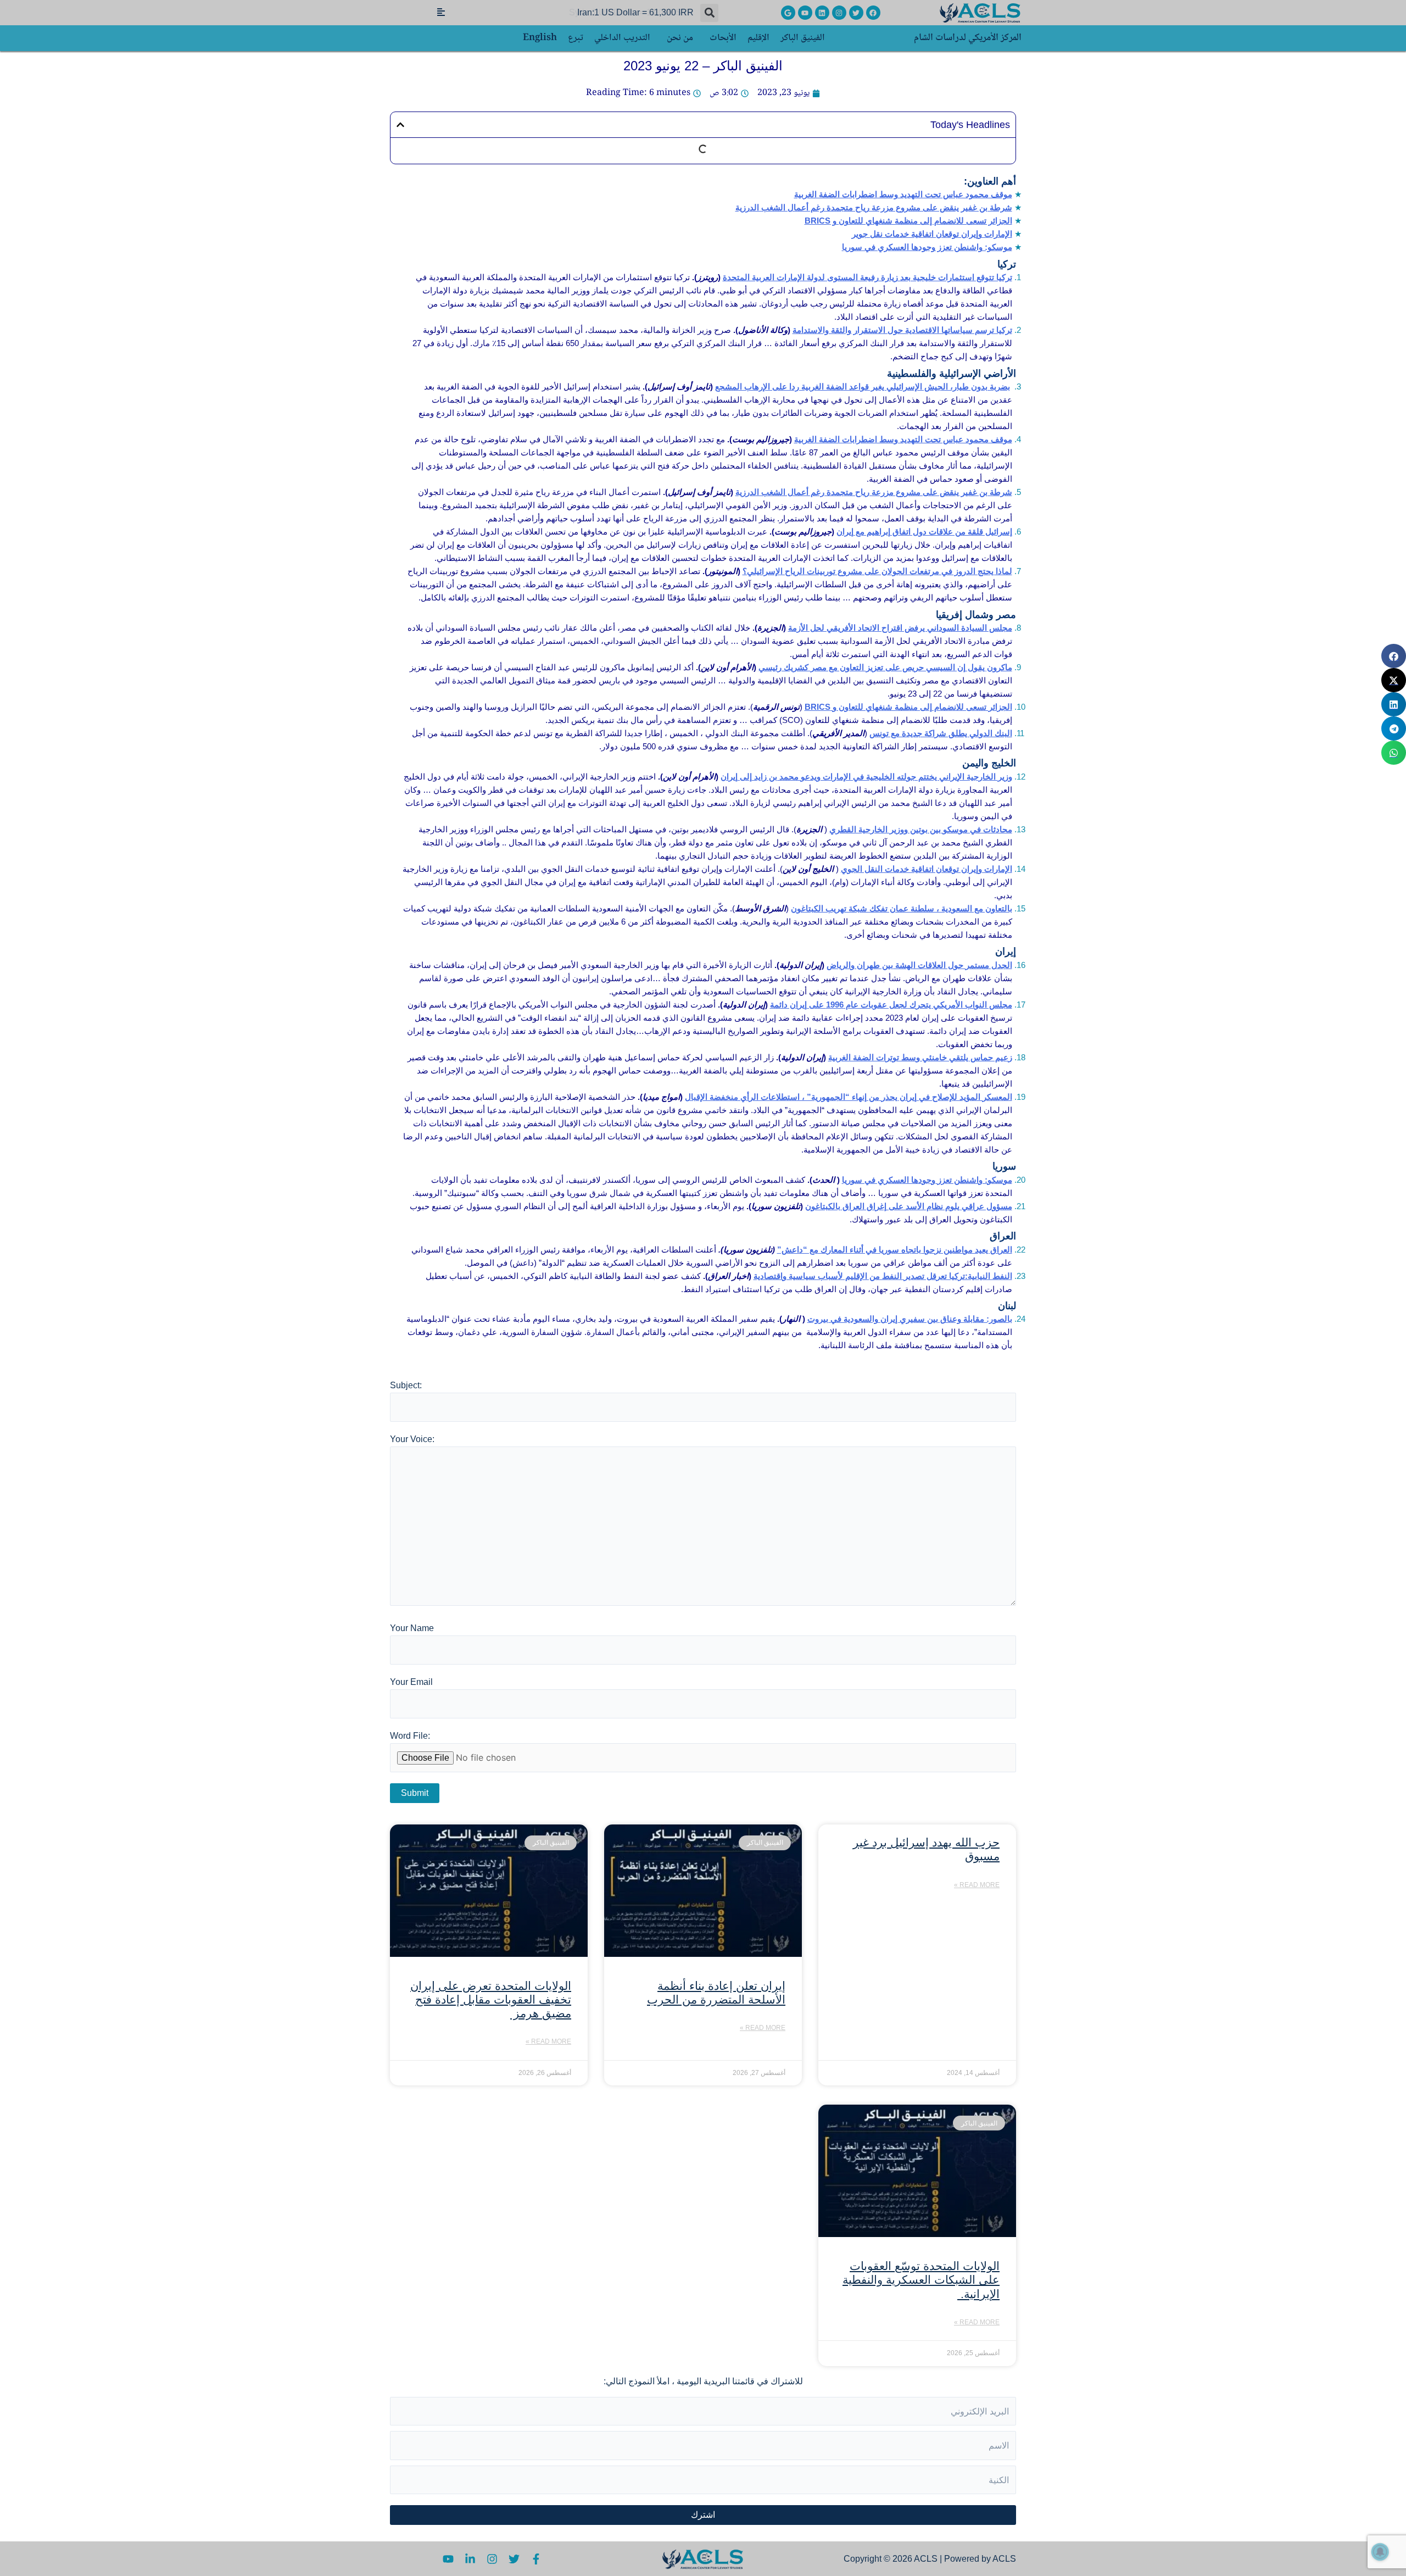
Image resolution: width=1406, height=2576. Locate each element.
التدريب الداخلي (622, 38)
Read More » (977, 1885)
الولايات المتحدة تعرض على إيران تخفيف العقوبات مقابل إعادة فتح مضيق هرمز (491, 1999)
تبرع (576, 38)
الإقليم (758, 38)
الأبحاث (723, 38)
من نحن (680, 38)
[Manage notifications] (1380, 2552)
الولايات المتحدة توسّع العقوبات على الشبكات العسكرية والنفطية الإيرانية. (921, 2280)
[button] (709, 13)
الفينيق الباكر (803, 38)
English (540, 38)
